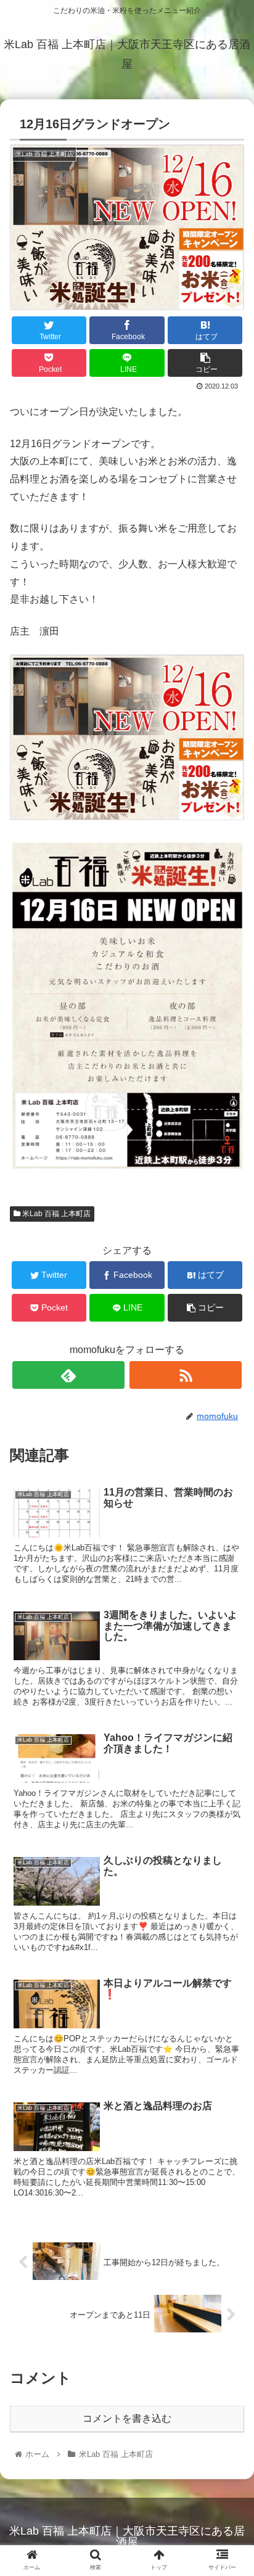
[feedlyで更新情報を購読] (68, 1375)
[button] (228, 1604)
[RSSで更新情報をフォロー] (186, 1375)
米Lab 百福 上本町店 (55, 1214)
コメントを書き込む (127, 2418)
